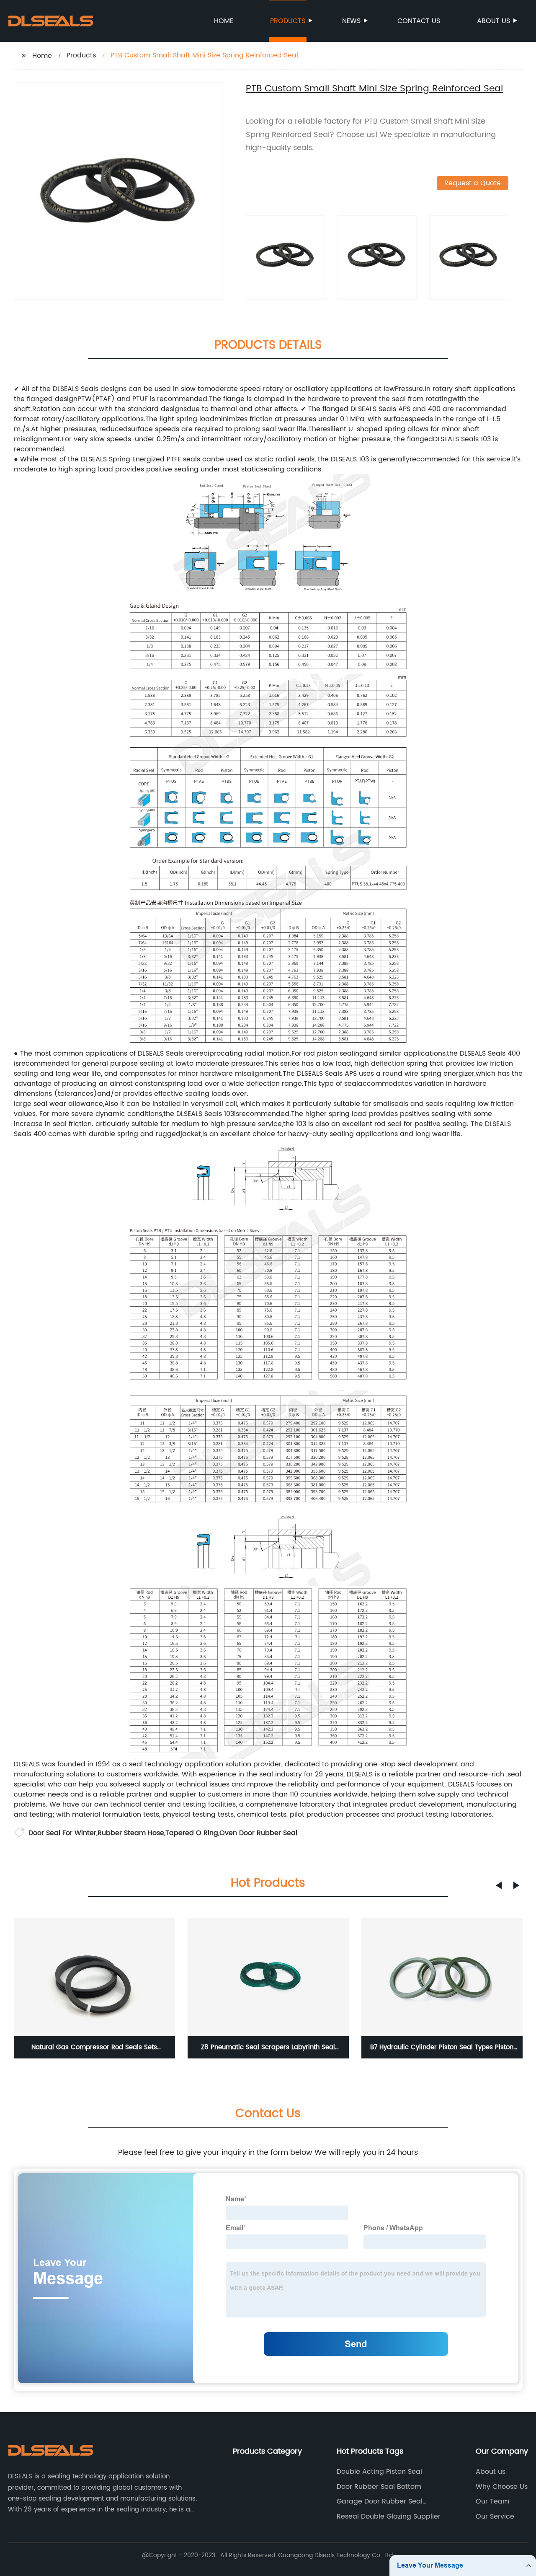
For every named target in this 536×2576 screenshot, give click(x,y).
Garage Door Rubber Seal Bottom (380, 2501)
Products (288, 21)
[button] (499, 1885)
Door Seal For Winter (62, 1833)
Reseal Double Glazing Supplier (389, 2516)
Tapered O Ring (192, 1833)
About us (493, 21)
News (351, 21)
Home (224, 21)
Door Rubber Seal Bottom (379, 2487)
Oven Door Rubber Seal (258, 1833)
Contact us (419, 21)
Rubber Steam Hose (131, 1833)
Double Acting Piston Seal (379, 2472)
